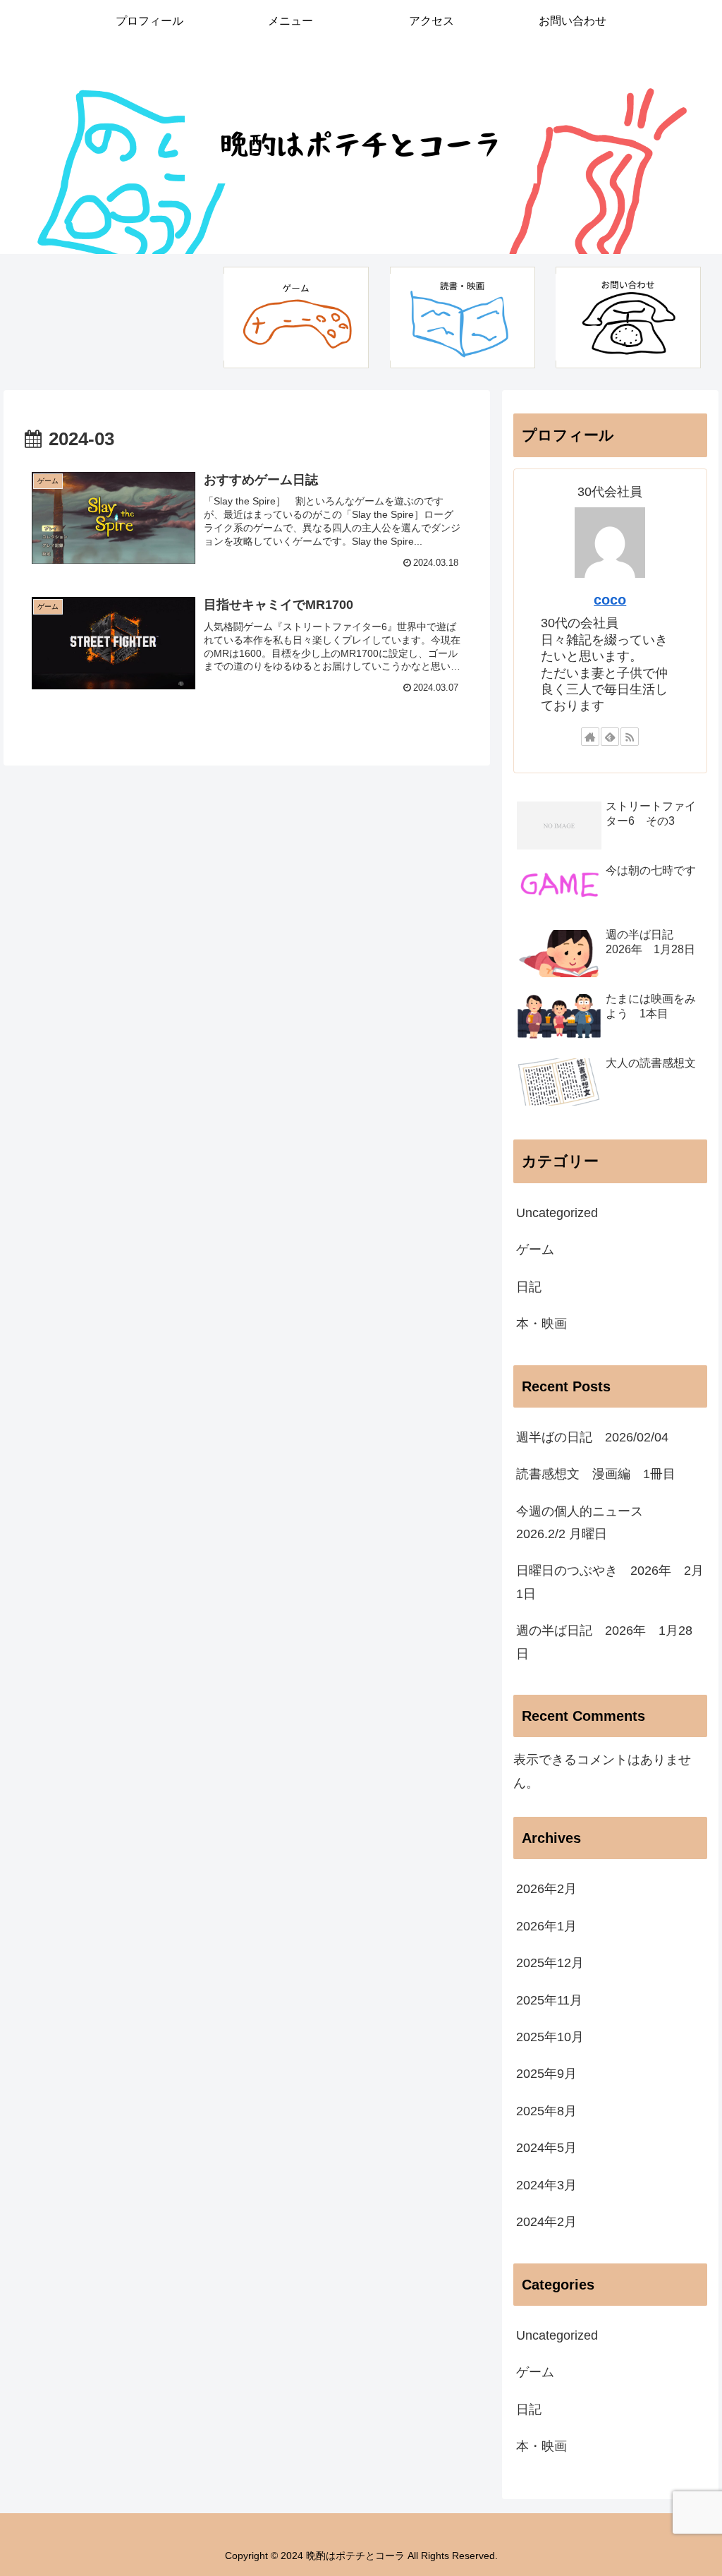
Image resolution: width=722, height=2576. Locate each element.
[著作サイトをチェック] (590, 737)
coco (610, 600)
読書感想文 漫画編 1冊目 (596, 1474)
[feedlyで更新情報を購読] (610, 737)
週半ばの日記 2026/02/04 (592, 1437)
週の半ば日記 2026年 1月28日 (604, 1642)
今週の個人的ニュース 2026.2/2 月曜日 (586, 1523)
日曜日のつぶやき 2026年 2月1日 (610, 1582)
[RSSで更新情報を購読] (630, 737)
